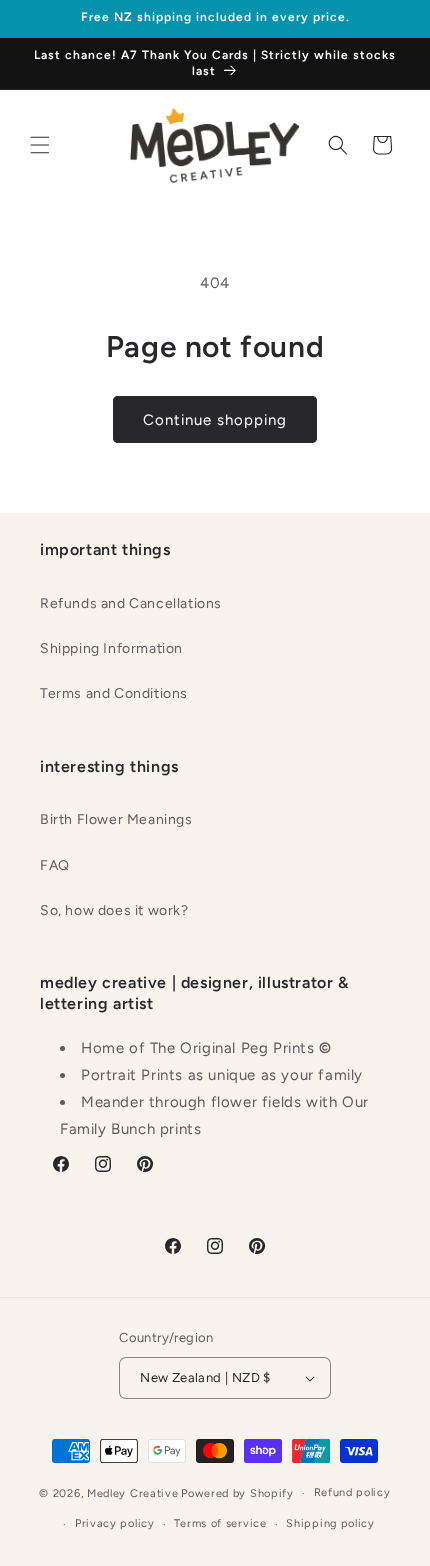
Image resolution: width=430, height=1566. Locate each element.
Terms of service (220, 1523)
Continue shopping (215, 420)
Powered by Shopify (237, 1493)
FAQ (55, 865)
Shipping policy (330, 1523)
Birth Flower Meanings (116, 819)
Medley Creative (133, 1493)
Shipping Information (111, 648)
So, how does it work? (114, 910)
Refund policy (352, 1492)
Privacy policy (115, 1523)
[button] (40, 145)
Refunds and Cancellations (131, 603)
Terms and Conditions (114, 693)
